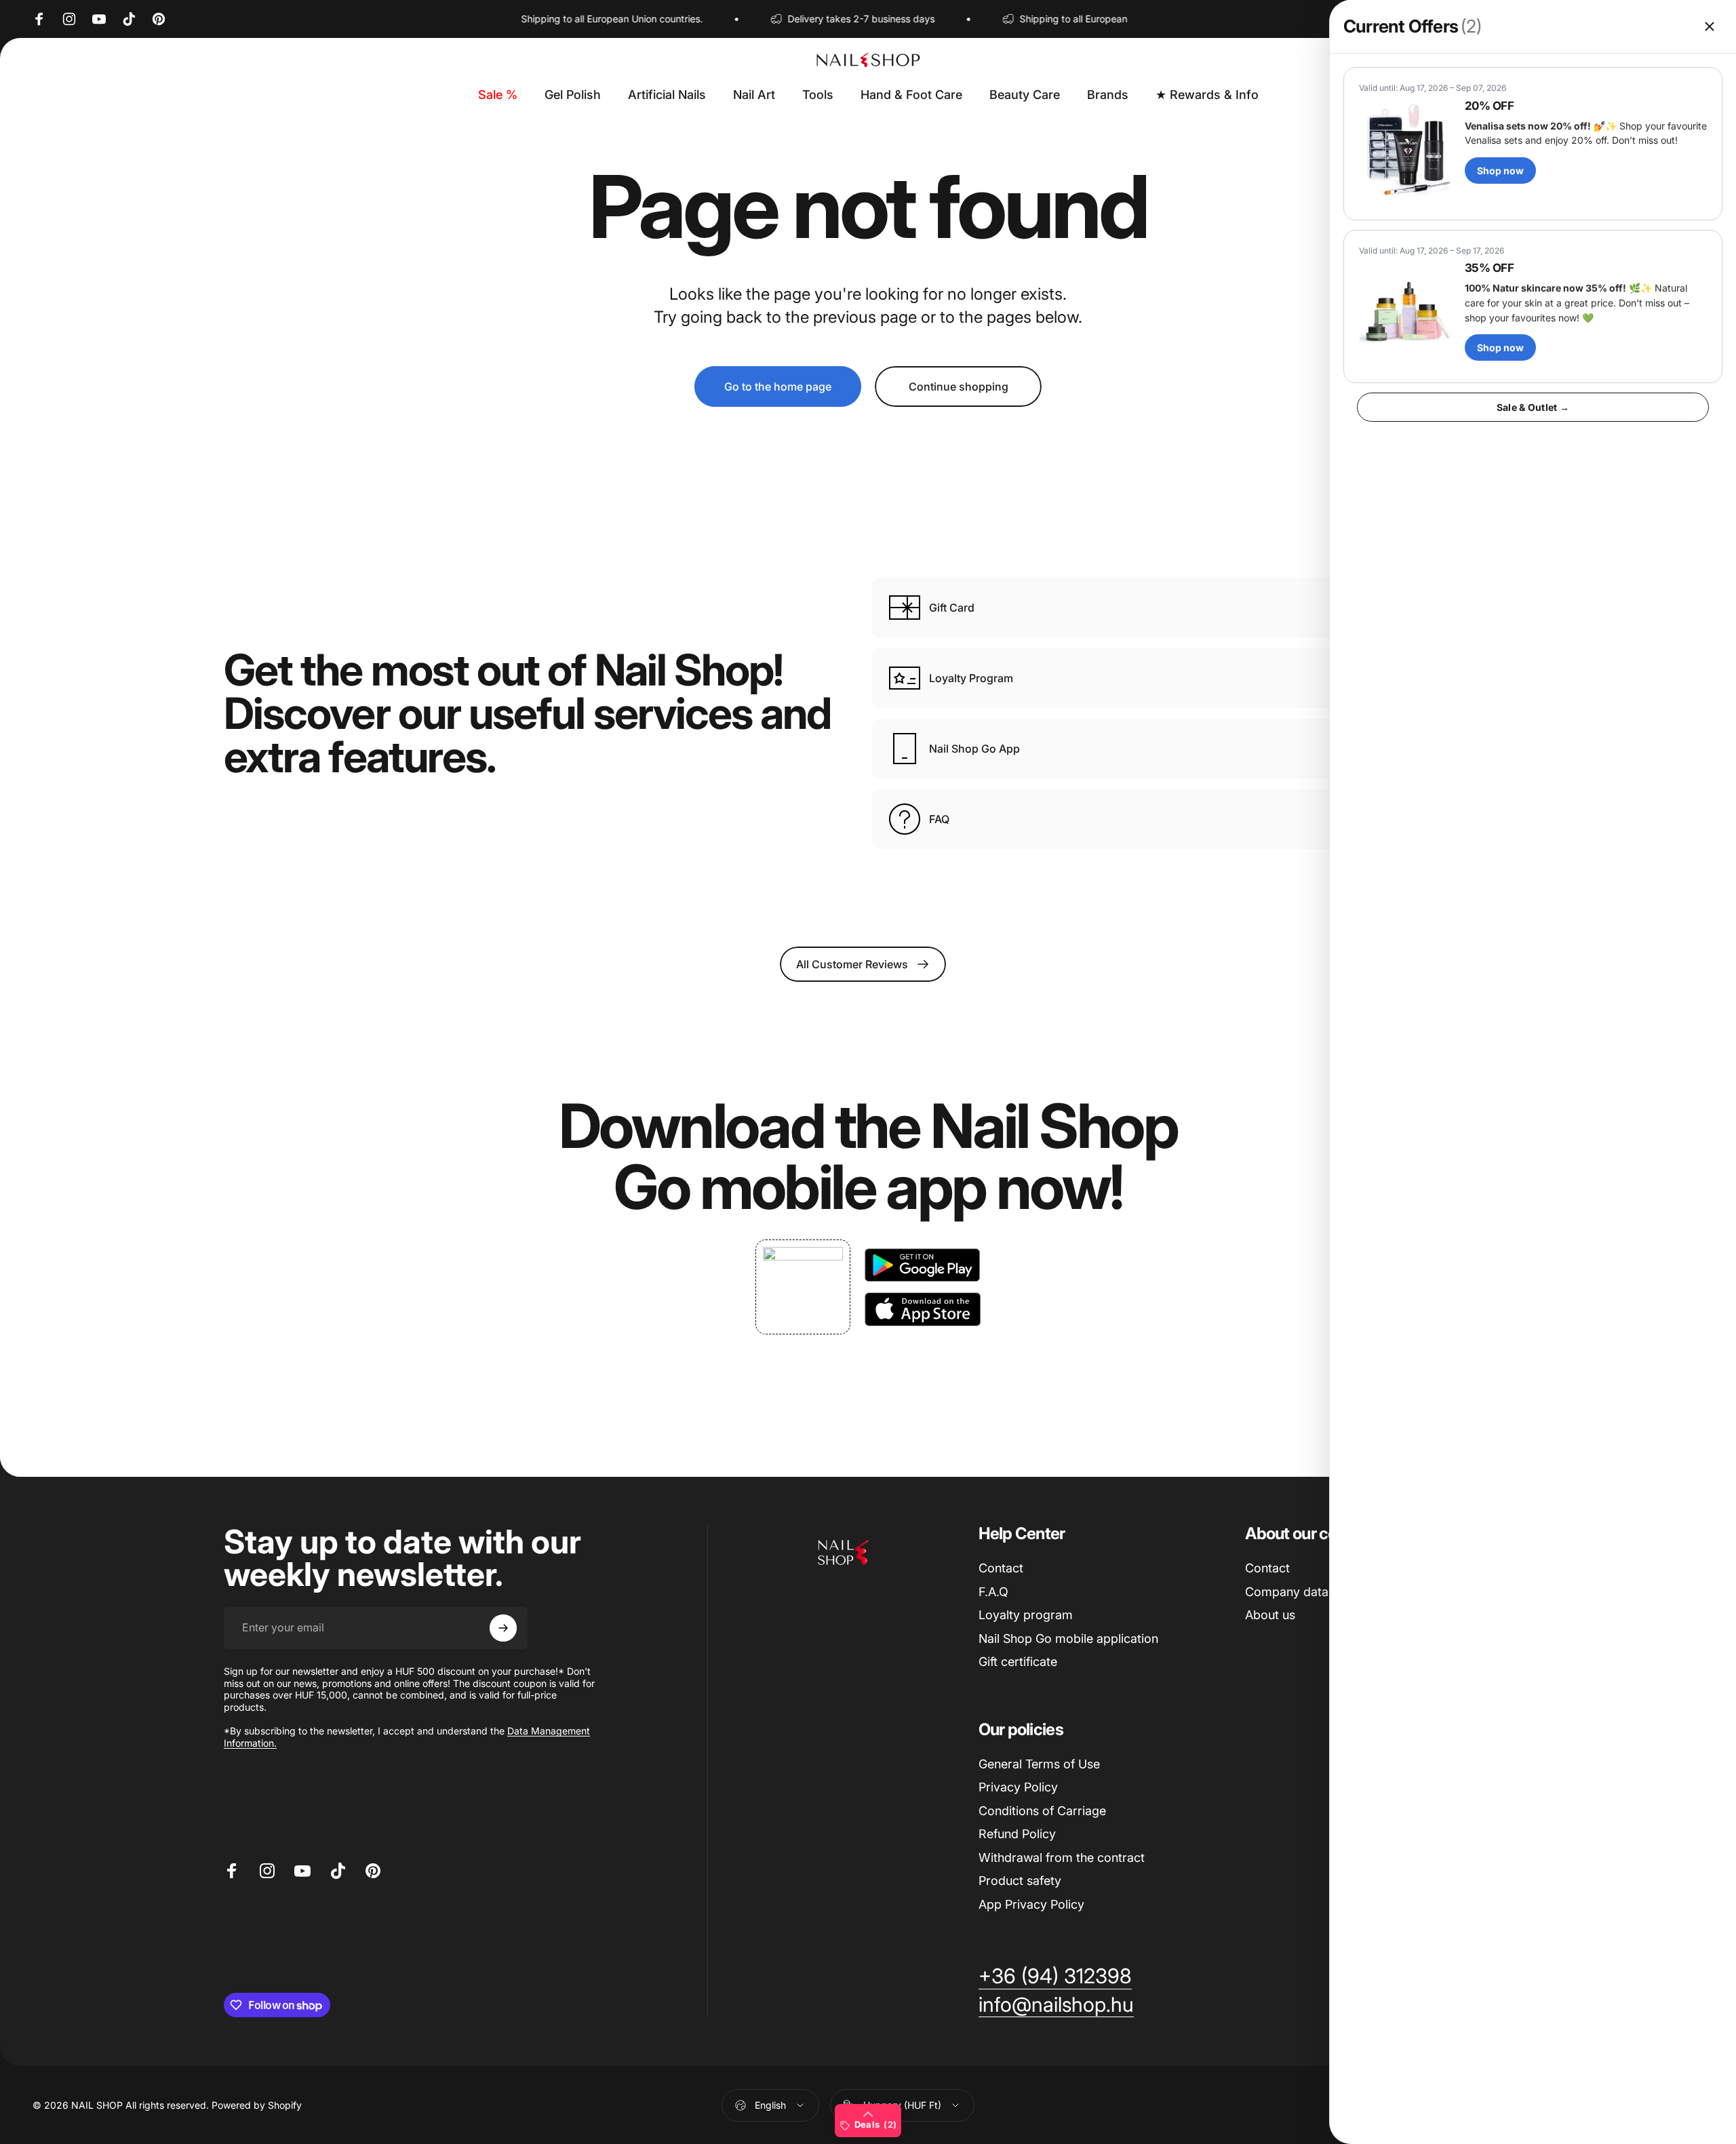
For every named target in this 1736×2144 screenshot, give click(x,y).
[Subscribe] (503, 1628)
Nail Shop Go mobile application (1068, 1639)
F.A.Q (993, 1592)
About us (1270, 1615)
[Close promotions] (1710, 26)
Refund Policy (1017, 1834)
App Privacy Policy (1031, 1904)
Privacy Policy (1018, 1787)
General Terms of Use (1039, 1764)
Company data (1287, 1592)
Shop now (1500, 171)
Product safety (1020, 1881)
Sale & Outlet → (1533, 407)
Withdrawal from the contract (1062, 1858)
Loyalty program (1026, 1615)
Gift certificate (1018, 1662)
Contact (1001, 1568)
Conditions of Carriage (1042, 1811)
